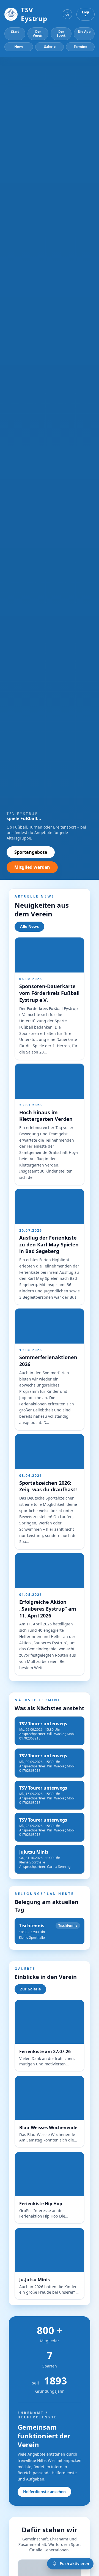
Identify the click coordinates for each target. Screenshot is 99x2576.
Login (86, 14)
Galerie (50, 47)
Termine (80, 47)
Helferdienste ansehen (44, 2492)
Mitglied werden (32, 867)
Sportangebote (31, 852)
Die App (84, 32)
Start (15, 32)
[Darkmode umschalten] (67, 14)
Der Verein (38, 34)
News (19, 47)
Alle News (29, 926)
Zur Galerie (30, 1989)
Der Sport (61, 34)
